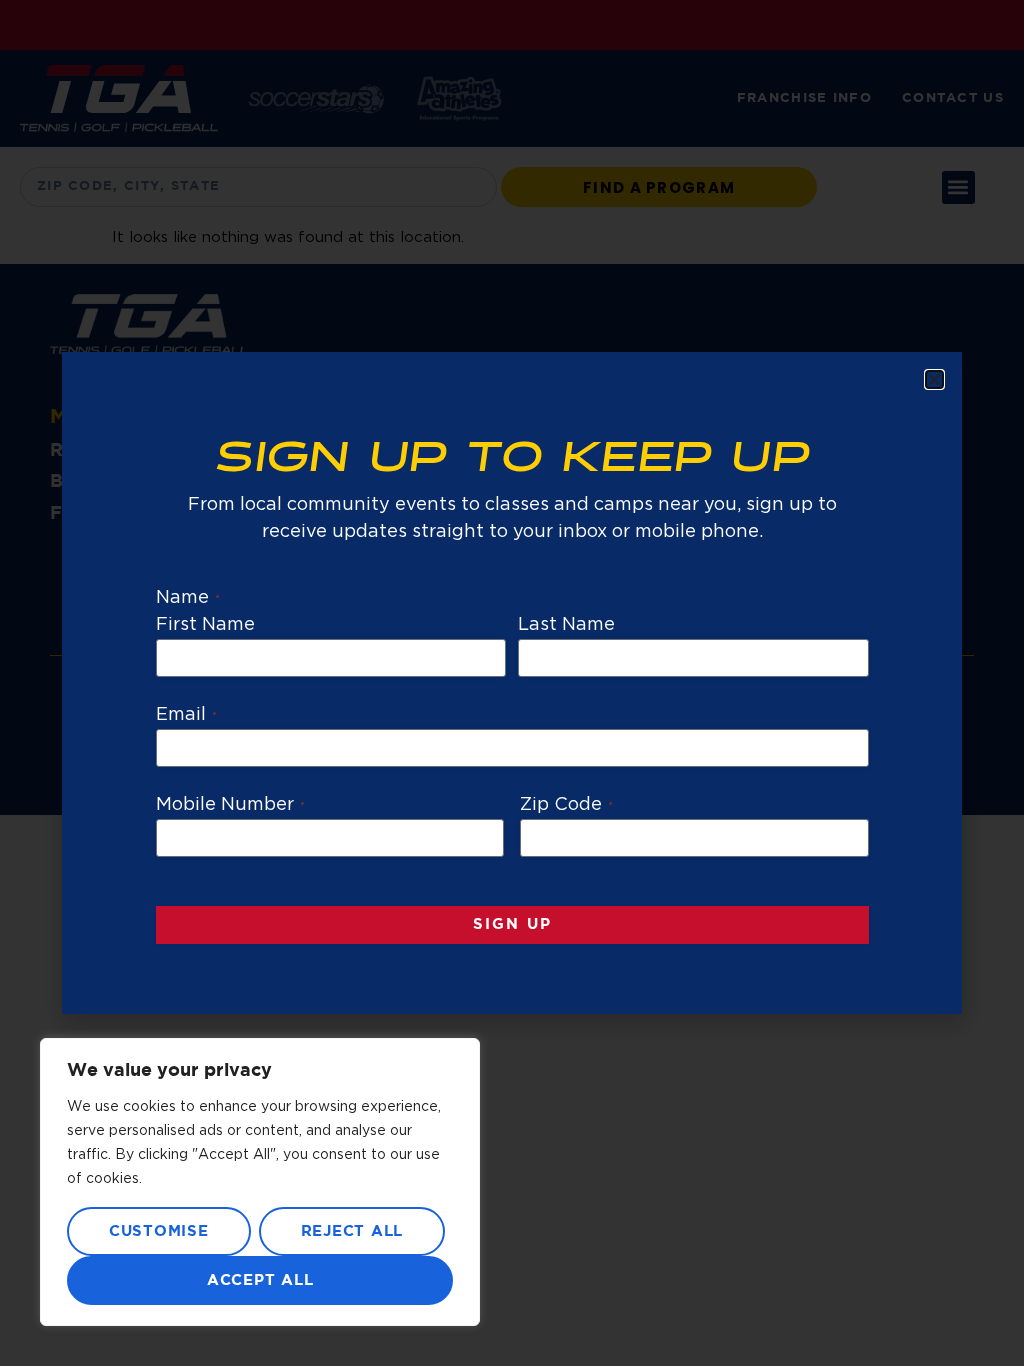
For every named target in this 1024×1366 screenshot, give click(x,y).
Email (186, 715)
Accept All (260, 1280)
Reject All (352, 1231)
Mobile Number (231, 805)
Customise (159, 1231)
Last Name (566, 625)
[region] (260, 1182)
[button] (934, 379)
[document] (512, 683)
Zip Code (566, 805)
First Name (206, 625)
